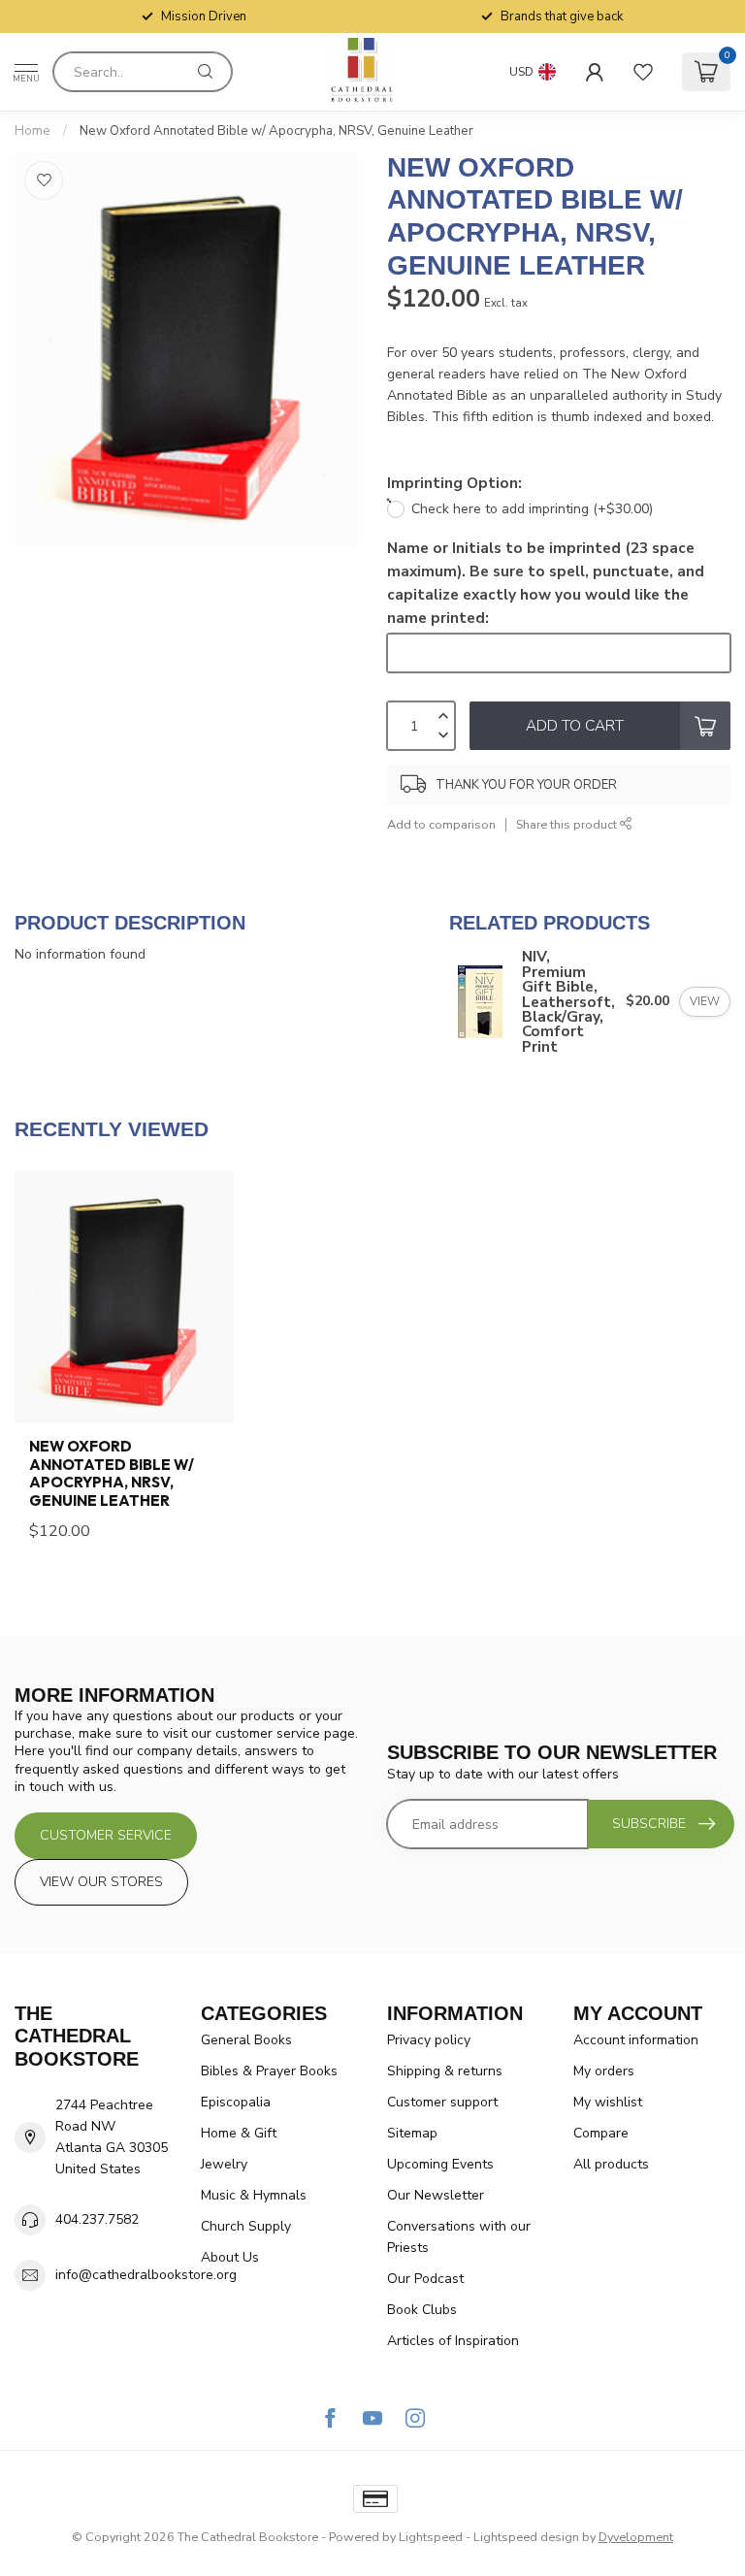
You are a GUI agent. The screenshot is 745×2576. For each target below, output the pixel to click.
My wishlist (608, 2102)
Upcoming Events (440, 2164)
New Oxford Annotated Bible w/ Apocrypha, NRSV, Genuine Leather (276, 131)
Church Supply (246, 2226)
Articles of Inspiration (453, 2341)
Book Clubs (422, 2310)
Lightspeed (431, 2537)
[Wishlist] (643, 72)
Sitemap (412, 2133)
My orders (604, 2071)
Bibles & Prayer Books (269, 2071)
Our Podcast (425, 2279)
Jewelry (224, 2164)
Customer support (442, 2102)
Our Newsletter (436, 2195)
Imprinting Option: (454, 483)
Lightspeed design (526, 2537)
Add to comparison (441, 824)
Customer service (106, 1835)
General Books (246, 2040)
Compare (601, 2133)
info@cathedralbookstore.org (146, 2275)
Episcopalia (236, 2102)
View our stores (101, 1882)
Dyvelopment (636, 2537)
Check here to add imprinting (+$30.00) (532, 509)
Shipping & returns (445, 2071)
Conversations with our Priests (459, 2237)
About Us (230, 2257)
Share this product (568, 824)
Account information (636, 2040)
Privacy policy (429, 2040)
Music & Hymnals (254, 2195)
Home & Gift (239, 2133)
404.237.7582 (97, 2219)
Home (32, 131)
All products (611, 2164)
